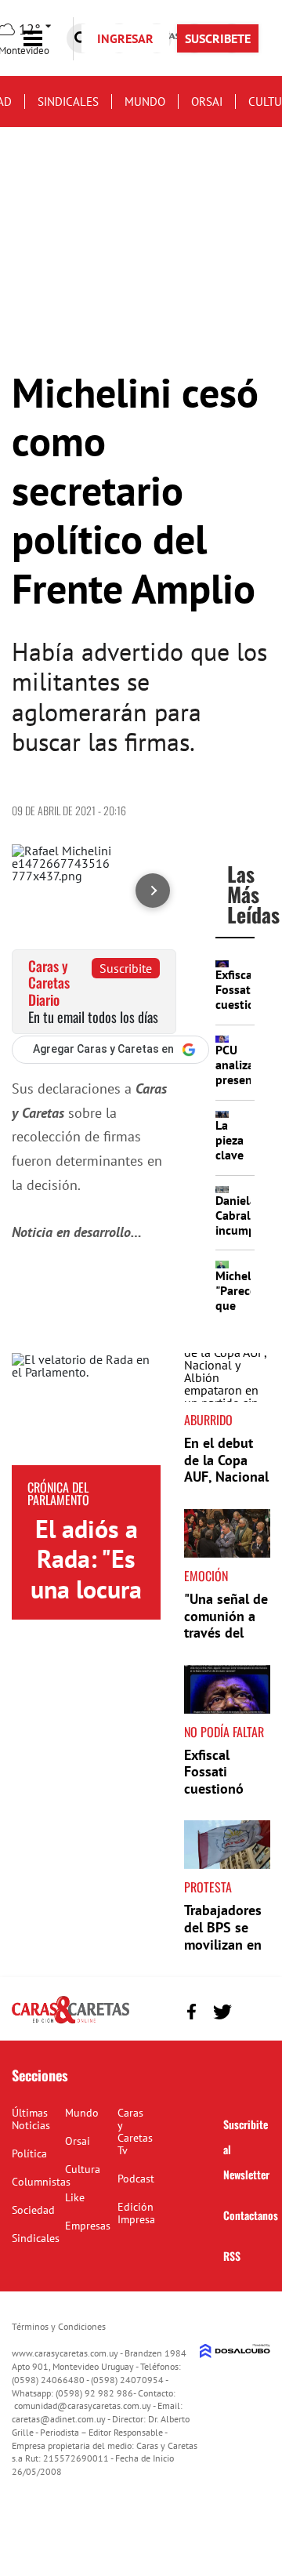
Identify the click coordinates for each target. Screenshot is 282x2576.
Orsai (207, 102)
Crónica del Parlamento (58, 1493)
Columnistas (41, 2182)
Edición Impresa (136, 2213)
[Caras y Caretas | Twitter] (222, 2012)
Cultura (83, 2169)
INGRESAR (125, 38)
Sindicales (68, 102)
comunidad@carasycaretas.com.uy (83, 2405)
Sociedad (33, 2210)
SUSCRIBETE (218, 38)
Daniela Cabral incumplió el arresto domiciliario (248, 1238)
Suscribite (126, 968)
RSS (232, 2256)
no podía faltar (224, 1732)
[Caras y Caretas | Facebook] (192, 2012)
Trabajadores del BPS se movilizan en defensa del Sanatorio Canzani (223, 1952)
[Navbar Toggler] (45, 39)
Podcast (136, 2179)
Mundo (145, 102)
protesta (208, 1887)
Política (29, 2153)
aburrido (208, 1420)
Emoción (206, 1576)
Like (75, 2197)
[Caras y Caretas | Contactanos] (253, 2010)
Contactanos (251, 2215)
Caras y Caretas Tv (135, 2132)
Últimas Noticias (31, 2119)
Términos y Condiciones (59, 2326)
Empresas (88, 2226)
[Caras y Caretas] (70, 2023)
